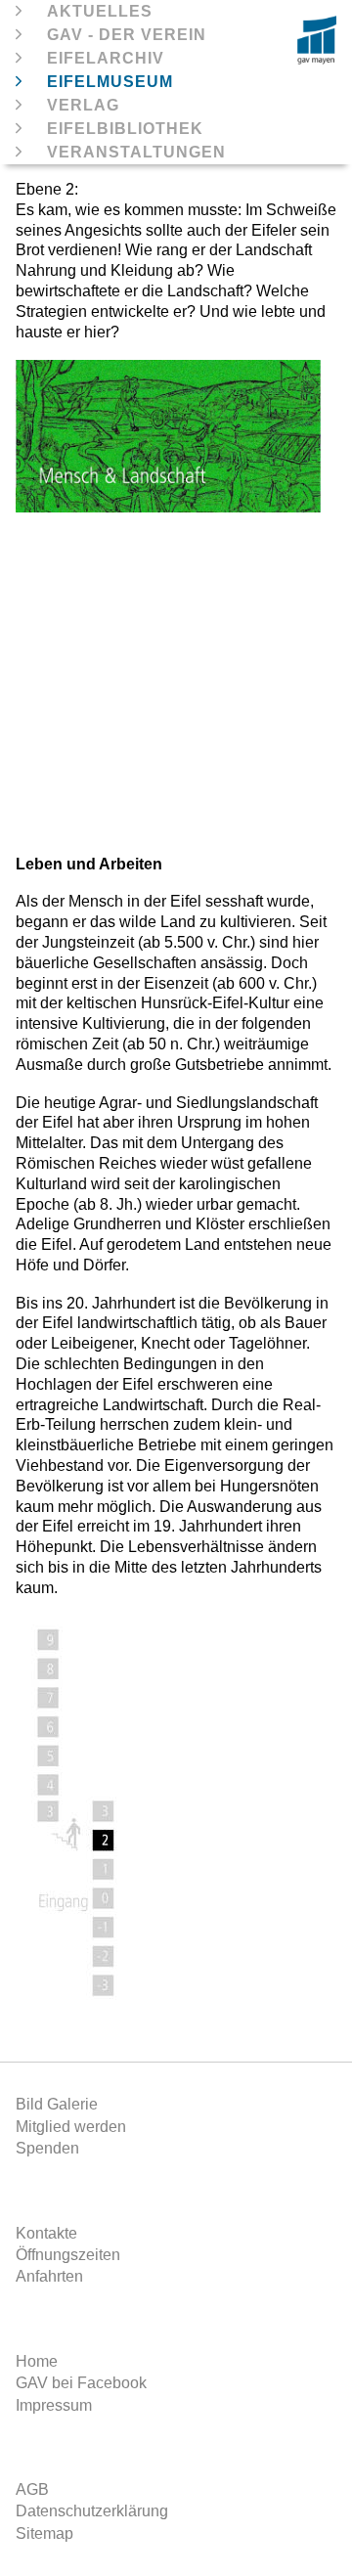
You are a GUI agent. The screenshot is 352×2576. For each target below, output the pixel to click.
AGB (32, 2489)
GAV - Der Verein (127, 35)
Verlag (83, 105)
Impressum (54, 2405)
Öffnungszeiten (68, 2255)
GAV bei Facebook (81, 2383)
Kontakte (46, 2233)
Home (37, 2361)
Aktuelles (100, 11)
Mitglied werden (71, 2127)
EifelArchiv (106, 58)
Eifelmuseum (110, 82)
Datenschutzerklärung (92, 2511)
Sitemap (44, 2533)
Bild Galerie (57, 2104)
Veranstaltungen (136, 152)
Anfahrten (49, 2276)
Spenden (47, 2148)
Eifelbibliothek (125, 129)
